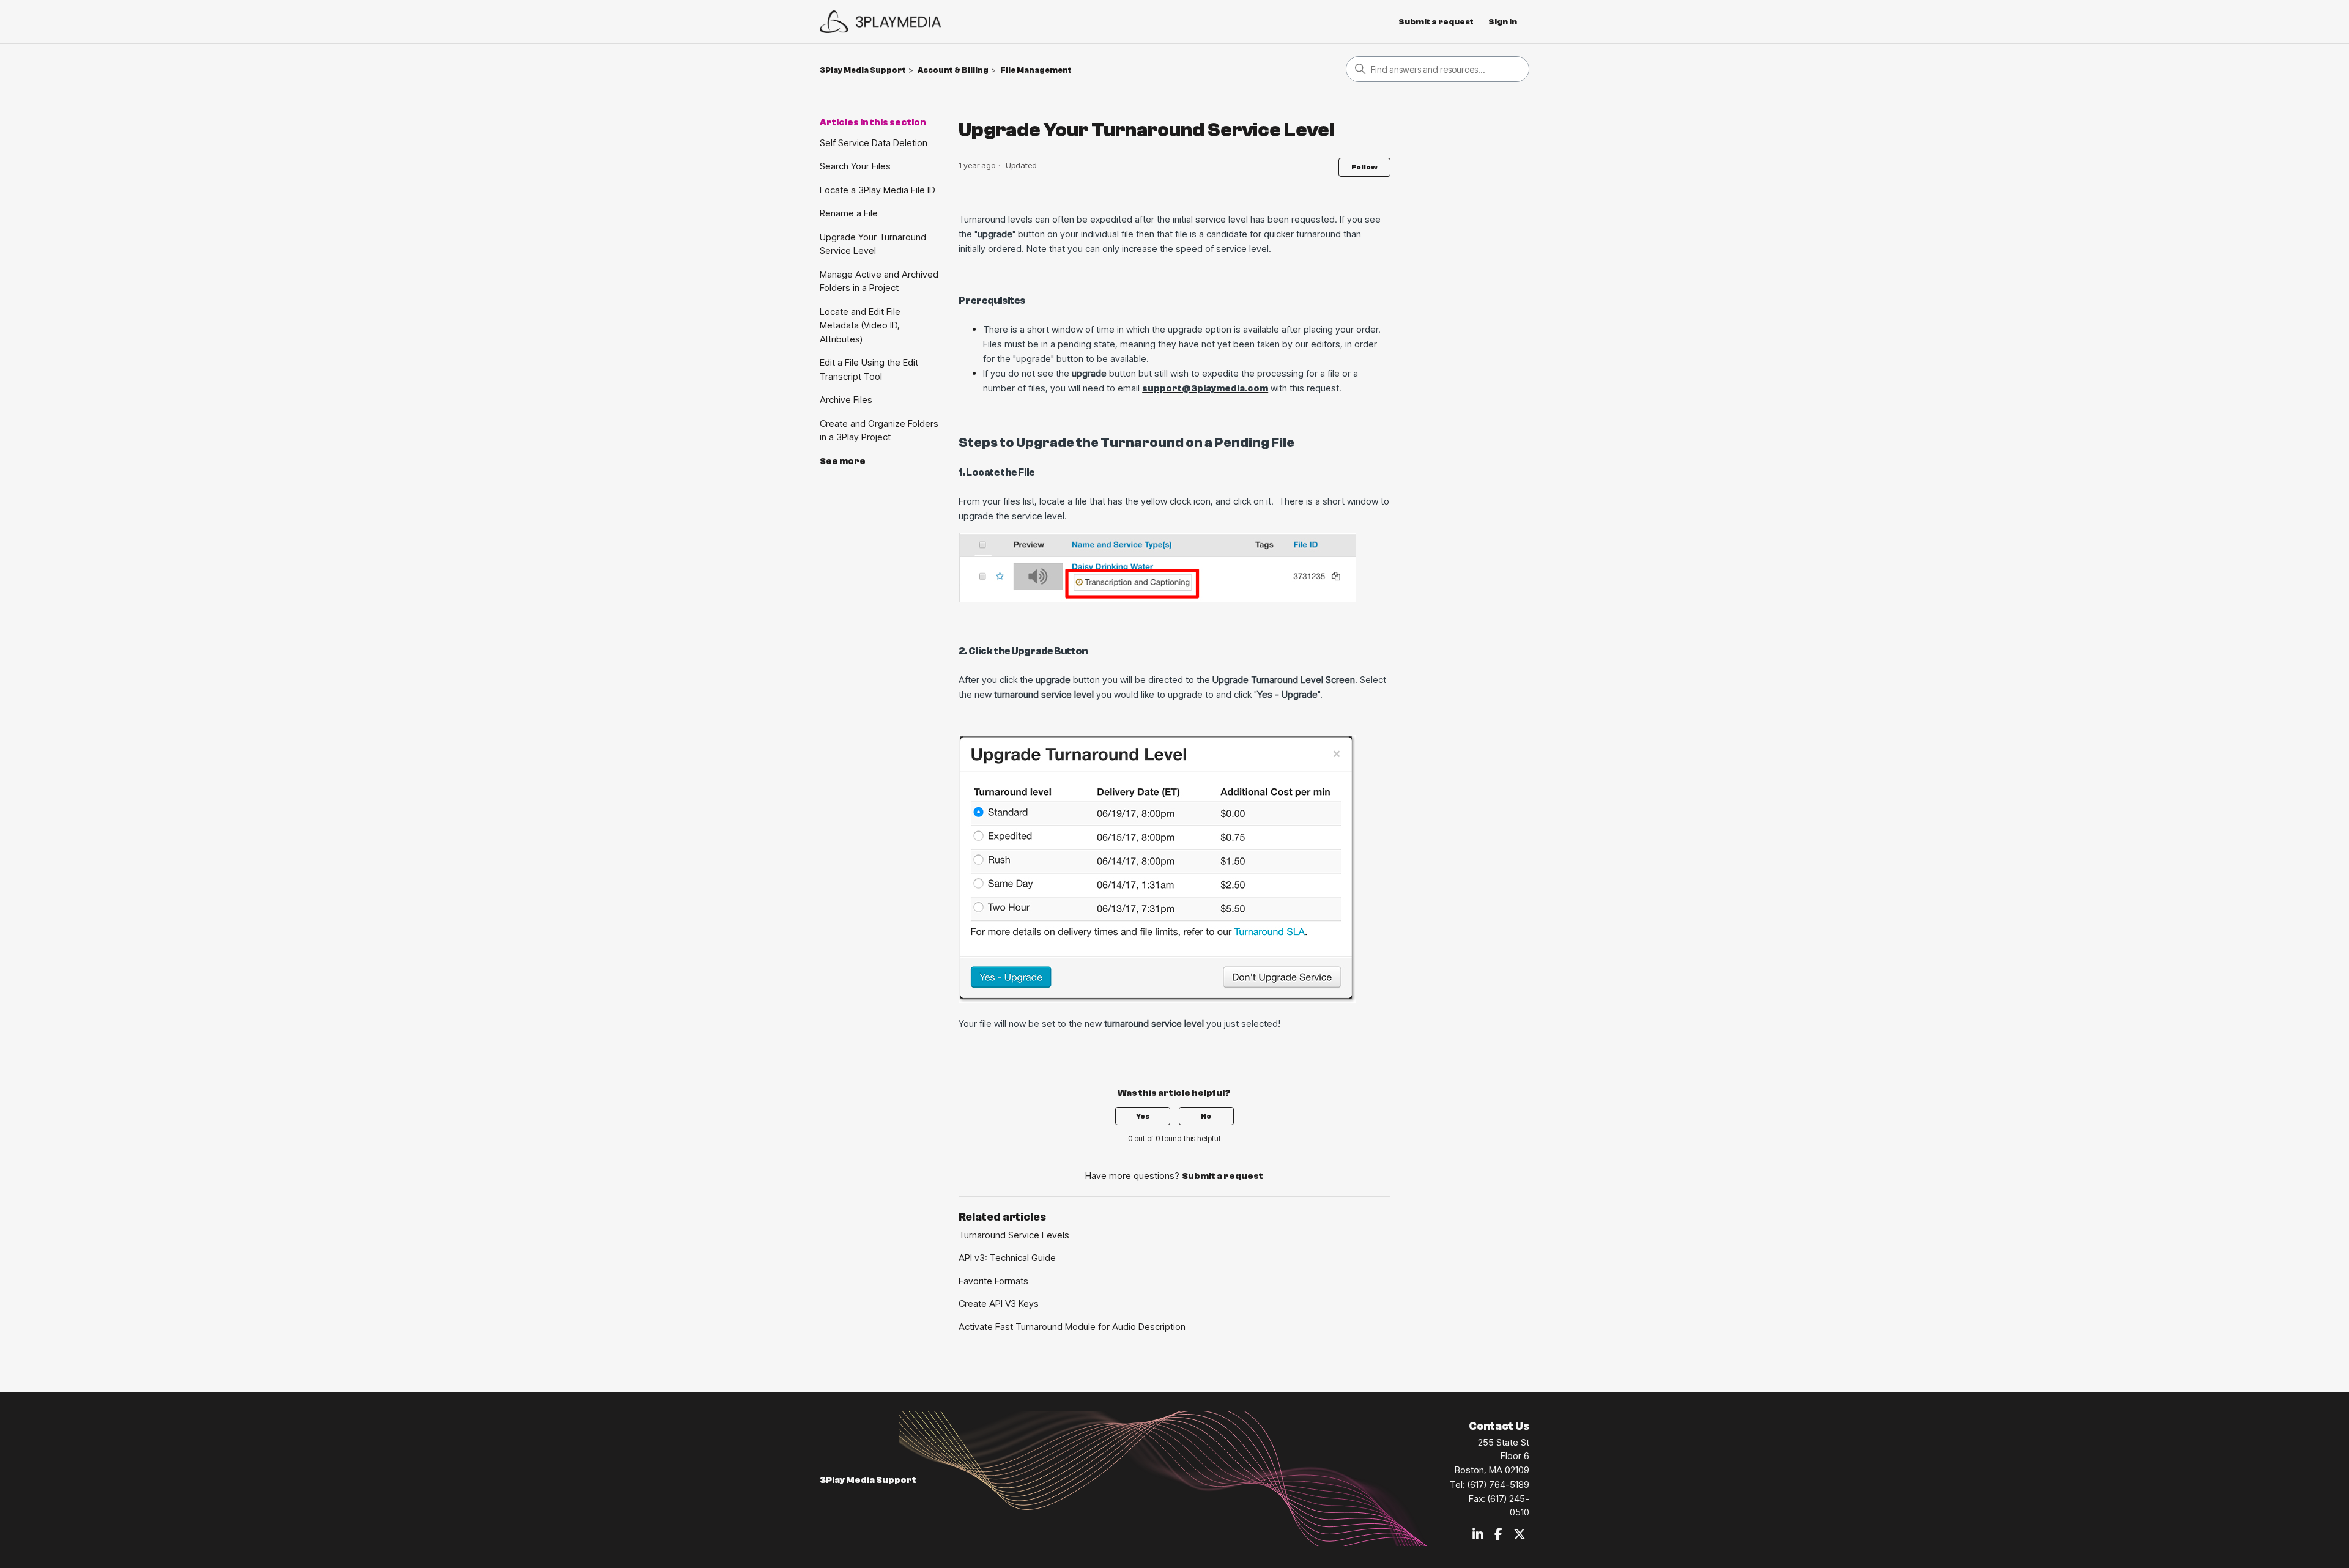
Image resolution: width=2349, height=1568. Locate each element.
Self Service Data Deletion (874, 143)
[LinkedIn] (1478, 1535)
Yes (1143, 1116)
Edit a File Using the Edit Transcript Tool (869, 369)
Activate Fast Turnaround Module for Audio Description (1072, 1327)
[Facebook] (1498, 1535)
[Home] (880, 22)
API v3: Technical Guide (1007, 1258)
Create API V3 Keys (999, 1304)
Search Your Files (855, 166)
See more (843, 461)
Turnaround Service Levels (1014, 1235)
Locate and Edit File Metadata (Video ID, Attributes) (860, 325)
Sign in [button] (1503, 22)
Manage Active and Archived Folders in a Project (879, 281)
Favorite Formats (993, 1281)
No (1206, 1116)
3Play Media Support (863, 70)
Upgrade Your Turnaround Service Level (873, 244)
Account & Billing (953, 70)
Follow (1364, 167)
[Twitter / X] (1520, 1535)
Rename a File (849, 213)
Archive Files (846, 400)
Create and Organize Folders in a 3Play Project (879, 431)
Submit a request (1436, 22)
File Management (1036, 70)
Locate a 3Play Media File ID (878, 190)
